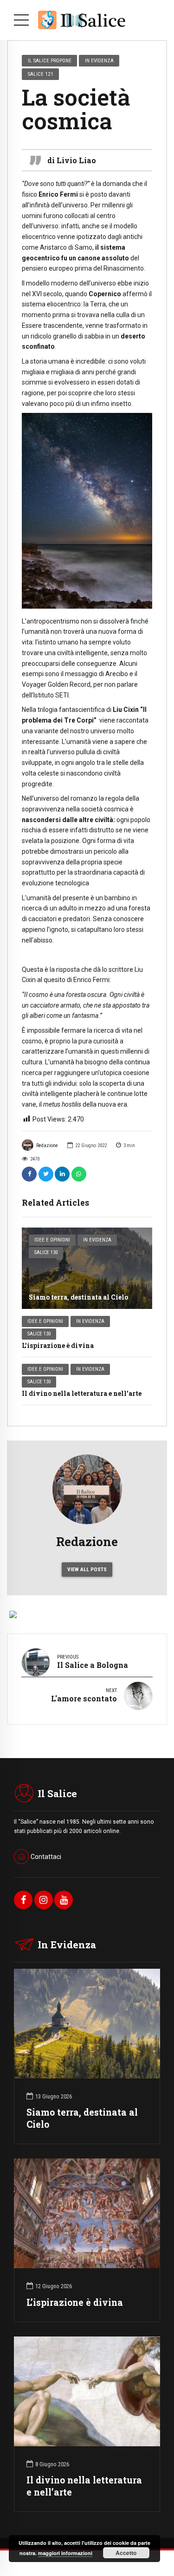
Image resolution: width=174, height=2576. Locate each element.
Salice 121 (41, 74)
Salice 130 (46, 1252)
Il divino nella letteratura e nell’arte (82, 1393)
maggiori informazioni (65, 2553)
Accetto (126, 2553)
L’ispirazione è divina (58, 1345)
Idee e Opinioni (52, 1240)
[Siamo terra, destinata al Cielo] (87, 1268)
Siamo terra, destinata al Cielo (78, 1297)
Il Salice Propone (50, 60)
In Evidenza (97, 1240)
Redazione (47, 1145)
